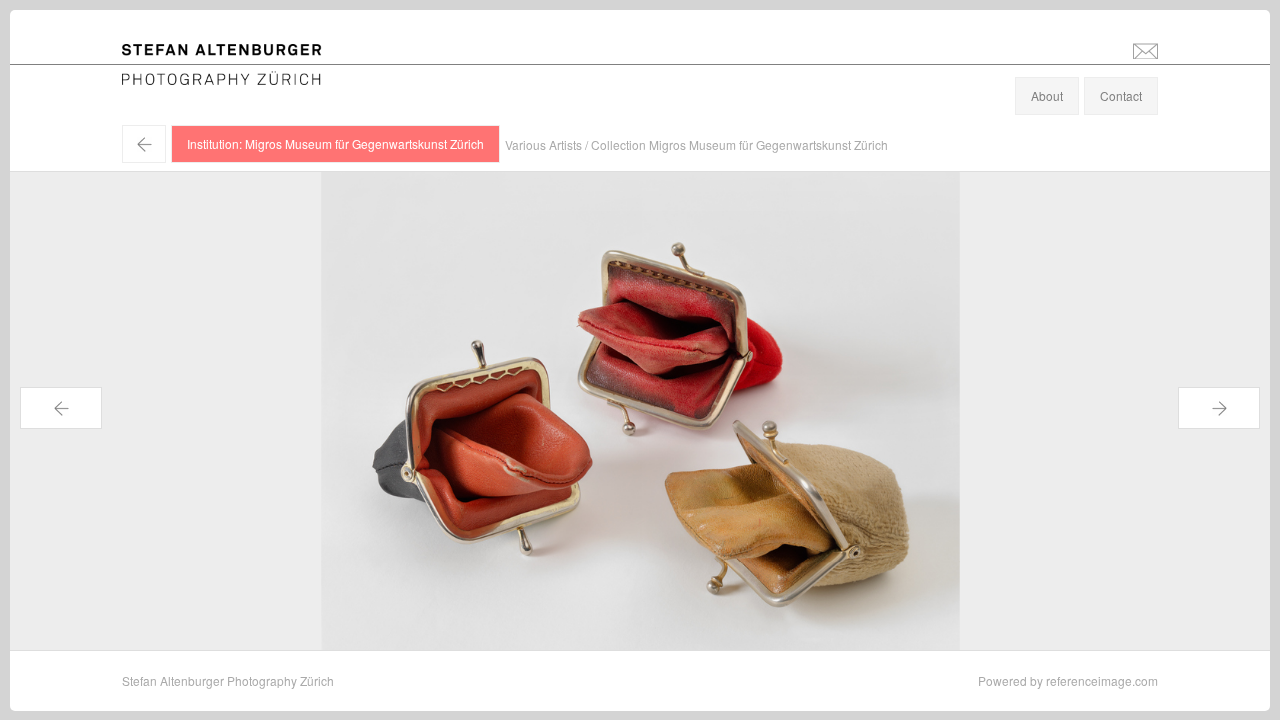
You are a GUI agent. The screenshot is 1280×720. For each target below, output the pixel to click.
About (1047, 95)
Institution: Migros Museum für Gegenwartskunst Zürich (335, 143)
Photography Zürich (175, 74)
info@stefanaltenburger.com (1145, 50)
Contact (1121, 95)
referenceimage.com (1102, 680)
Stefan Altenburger (235, 53)
